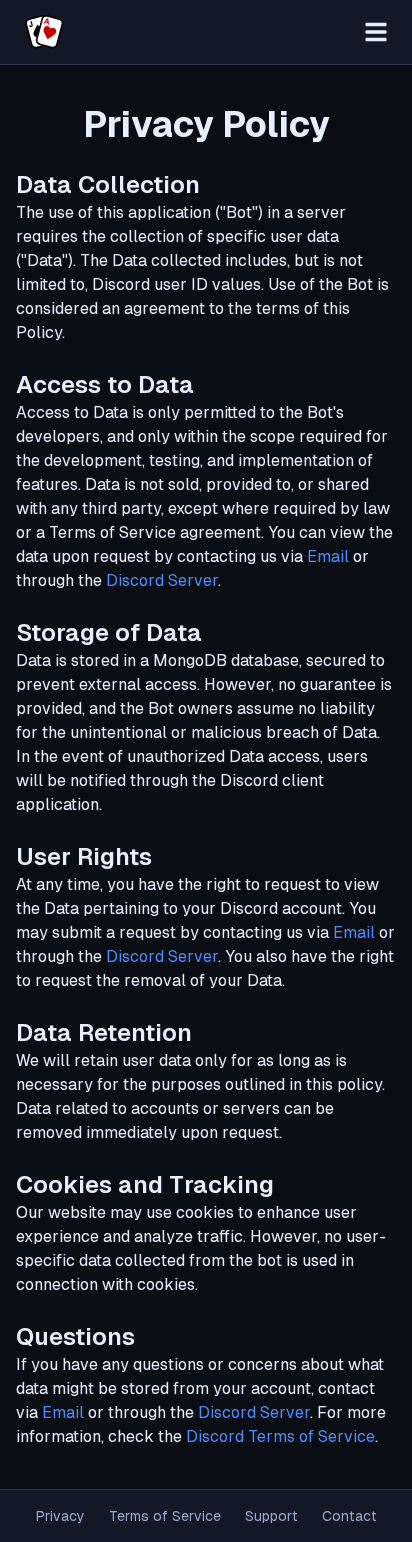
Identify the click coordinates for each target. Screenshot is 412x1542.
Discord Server (162, 580)
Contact (349, 1516)
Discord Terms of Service (280, 1436)
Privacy (60, 1516)
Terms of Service (165, 1516)
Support (271, 1516)
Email (328, 556)
